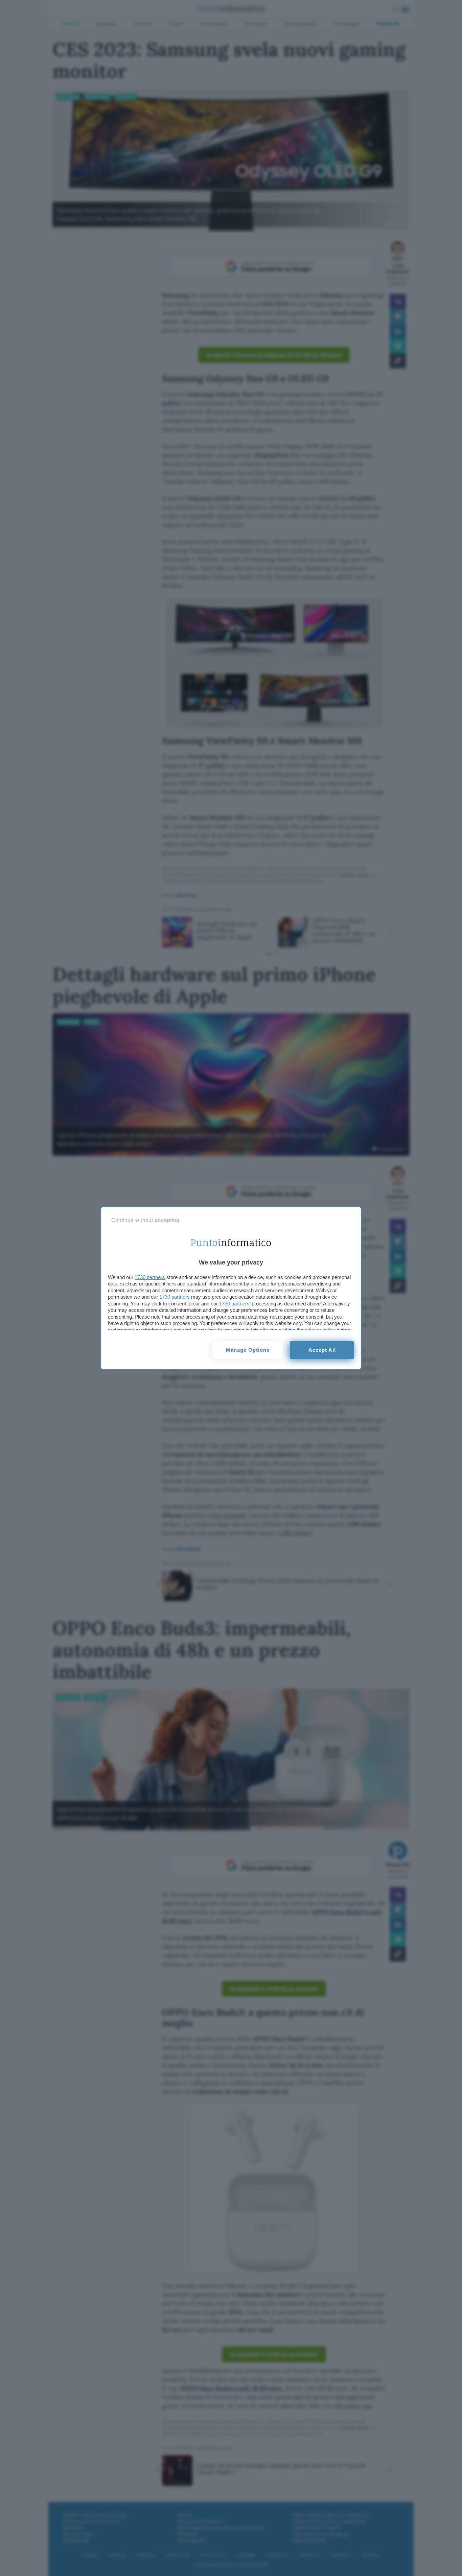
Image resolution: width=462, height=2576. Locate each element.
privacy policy (320, 1330)
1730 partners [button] (150, 1277)
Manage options (248, 1350)
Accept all (322, 1350)
